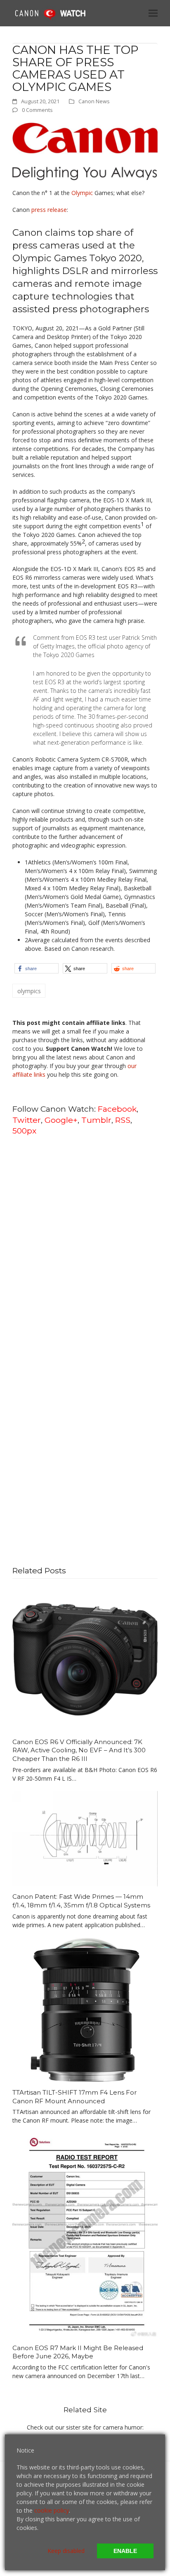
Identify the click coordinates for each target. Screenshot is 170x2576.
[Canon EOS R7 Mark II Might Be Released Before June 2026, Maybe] (85, 2235)
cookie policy (52, 2510)
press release (49, 210)
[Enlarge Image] (85, 151)
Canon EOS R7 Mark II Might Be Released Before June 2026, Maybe (78, 2352)
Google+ (61, 1120)
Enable (125, 2551)
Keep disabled (66, 2551)
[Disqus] (85, 1247)
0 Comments (37, 110)
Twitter (27, 1120)
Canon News (94, 101)
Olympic (82, 193)
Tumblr (96, 1120)
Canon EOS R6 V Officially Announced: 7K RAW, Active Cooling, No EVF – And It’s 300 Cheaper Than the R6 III (79, 1750)
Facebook (117, 1109)
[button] (153, 13)
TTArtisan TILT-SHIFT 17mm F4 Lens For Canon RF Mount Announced (74, 2097)
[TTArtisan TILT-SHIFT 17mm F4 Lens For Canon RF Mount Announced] (85, 2009)
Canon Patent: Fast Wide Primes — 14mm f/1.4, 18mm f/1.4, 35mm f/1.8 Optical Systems (81, 1901)
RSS (123, 1120)
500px (24, 1131)
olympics (29, 991)
